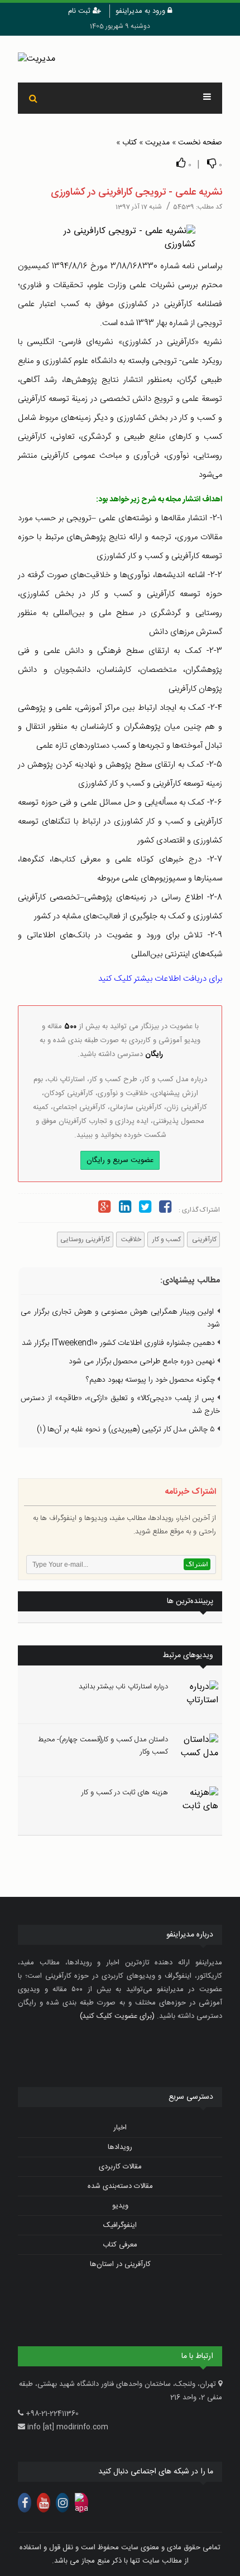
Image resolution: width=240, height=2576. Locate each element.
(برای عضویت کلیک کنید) (117, 2016)
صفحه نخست (200, 143)
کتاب (129, 143)
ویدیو (120, 2206)
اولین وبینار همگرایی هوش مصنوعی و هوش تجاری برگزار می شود (120, 1318)
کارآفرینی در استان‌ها (120, 2264)
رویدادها (120, 2147)
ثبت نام (80, 11)
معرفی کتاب (120, 2245)
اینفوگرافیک (120, 2225)
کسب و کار (166, 1239)
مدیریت (157, 143)
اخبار (120, 2128)
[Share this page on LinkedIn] (124, 1209)
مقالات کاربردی (120, 2167)
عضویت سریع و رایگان (120, 1160)
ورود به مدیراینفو (141, 11)
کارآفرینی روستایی (85, 1239)
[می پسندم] (181, 163)
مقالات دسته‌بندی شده (120, 2186)
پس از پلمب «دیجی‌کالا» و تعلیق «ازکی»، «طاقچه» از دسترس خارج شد (120, 1405)
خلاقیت (130, 1239)
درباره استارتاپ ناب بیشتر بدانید (123, 1687)
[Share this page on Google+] (104, 1209)
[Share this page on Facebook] (165, 1209)
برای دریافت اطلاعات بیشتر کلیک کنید (160, 979)
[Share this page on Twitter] (145, 1209)
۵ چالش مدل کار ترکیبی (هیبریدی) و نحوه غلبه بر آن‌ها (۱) (127, 1430)
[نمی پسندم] (212, 163)
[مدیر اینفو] (120, 59)
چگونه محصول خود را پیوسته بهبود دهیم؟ (152, 1380)
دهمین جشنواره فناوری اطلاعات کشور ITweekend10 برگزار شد (119, 1343)
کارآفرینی (203, 1239)
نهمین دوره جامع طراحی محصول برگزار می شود (143, 1362)
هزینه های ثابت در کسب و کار (125, 1793)
